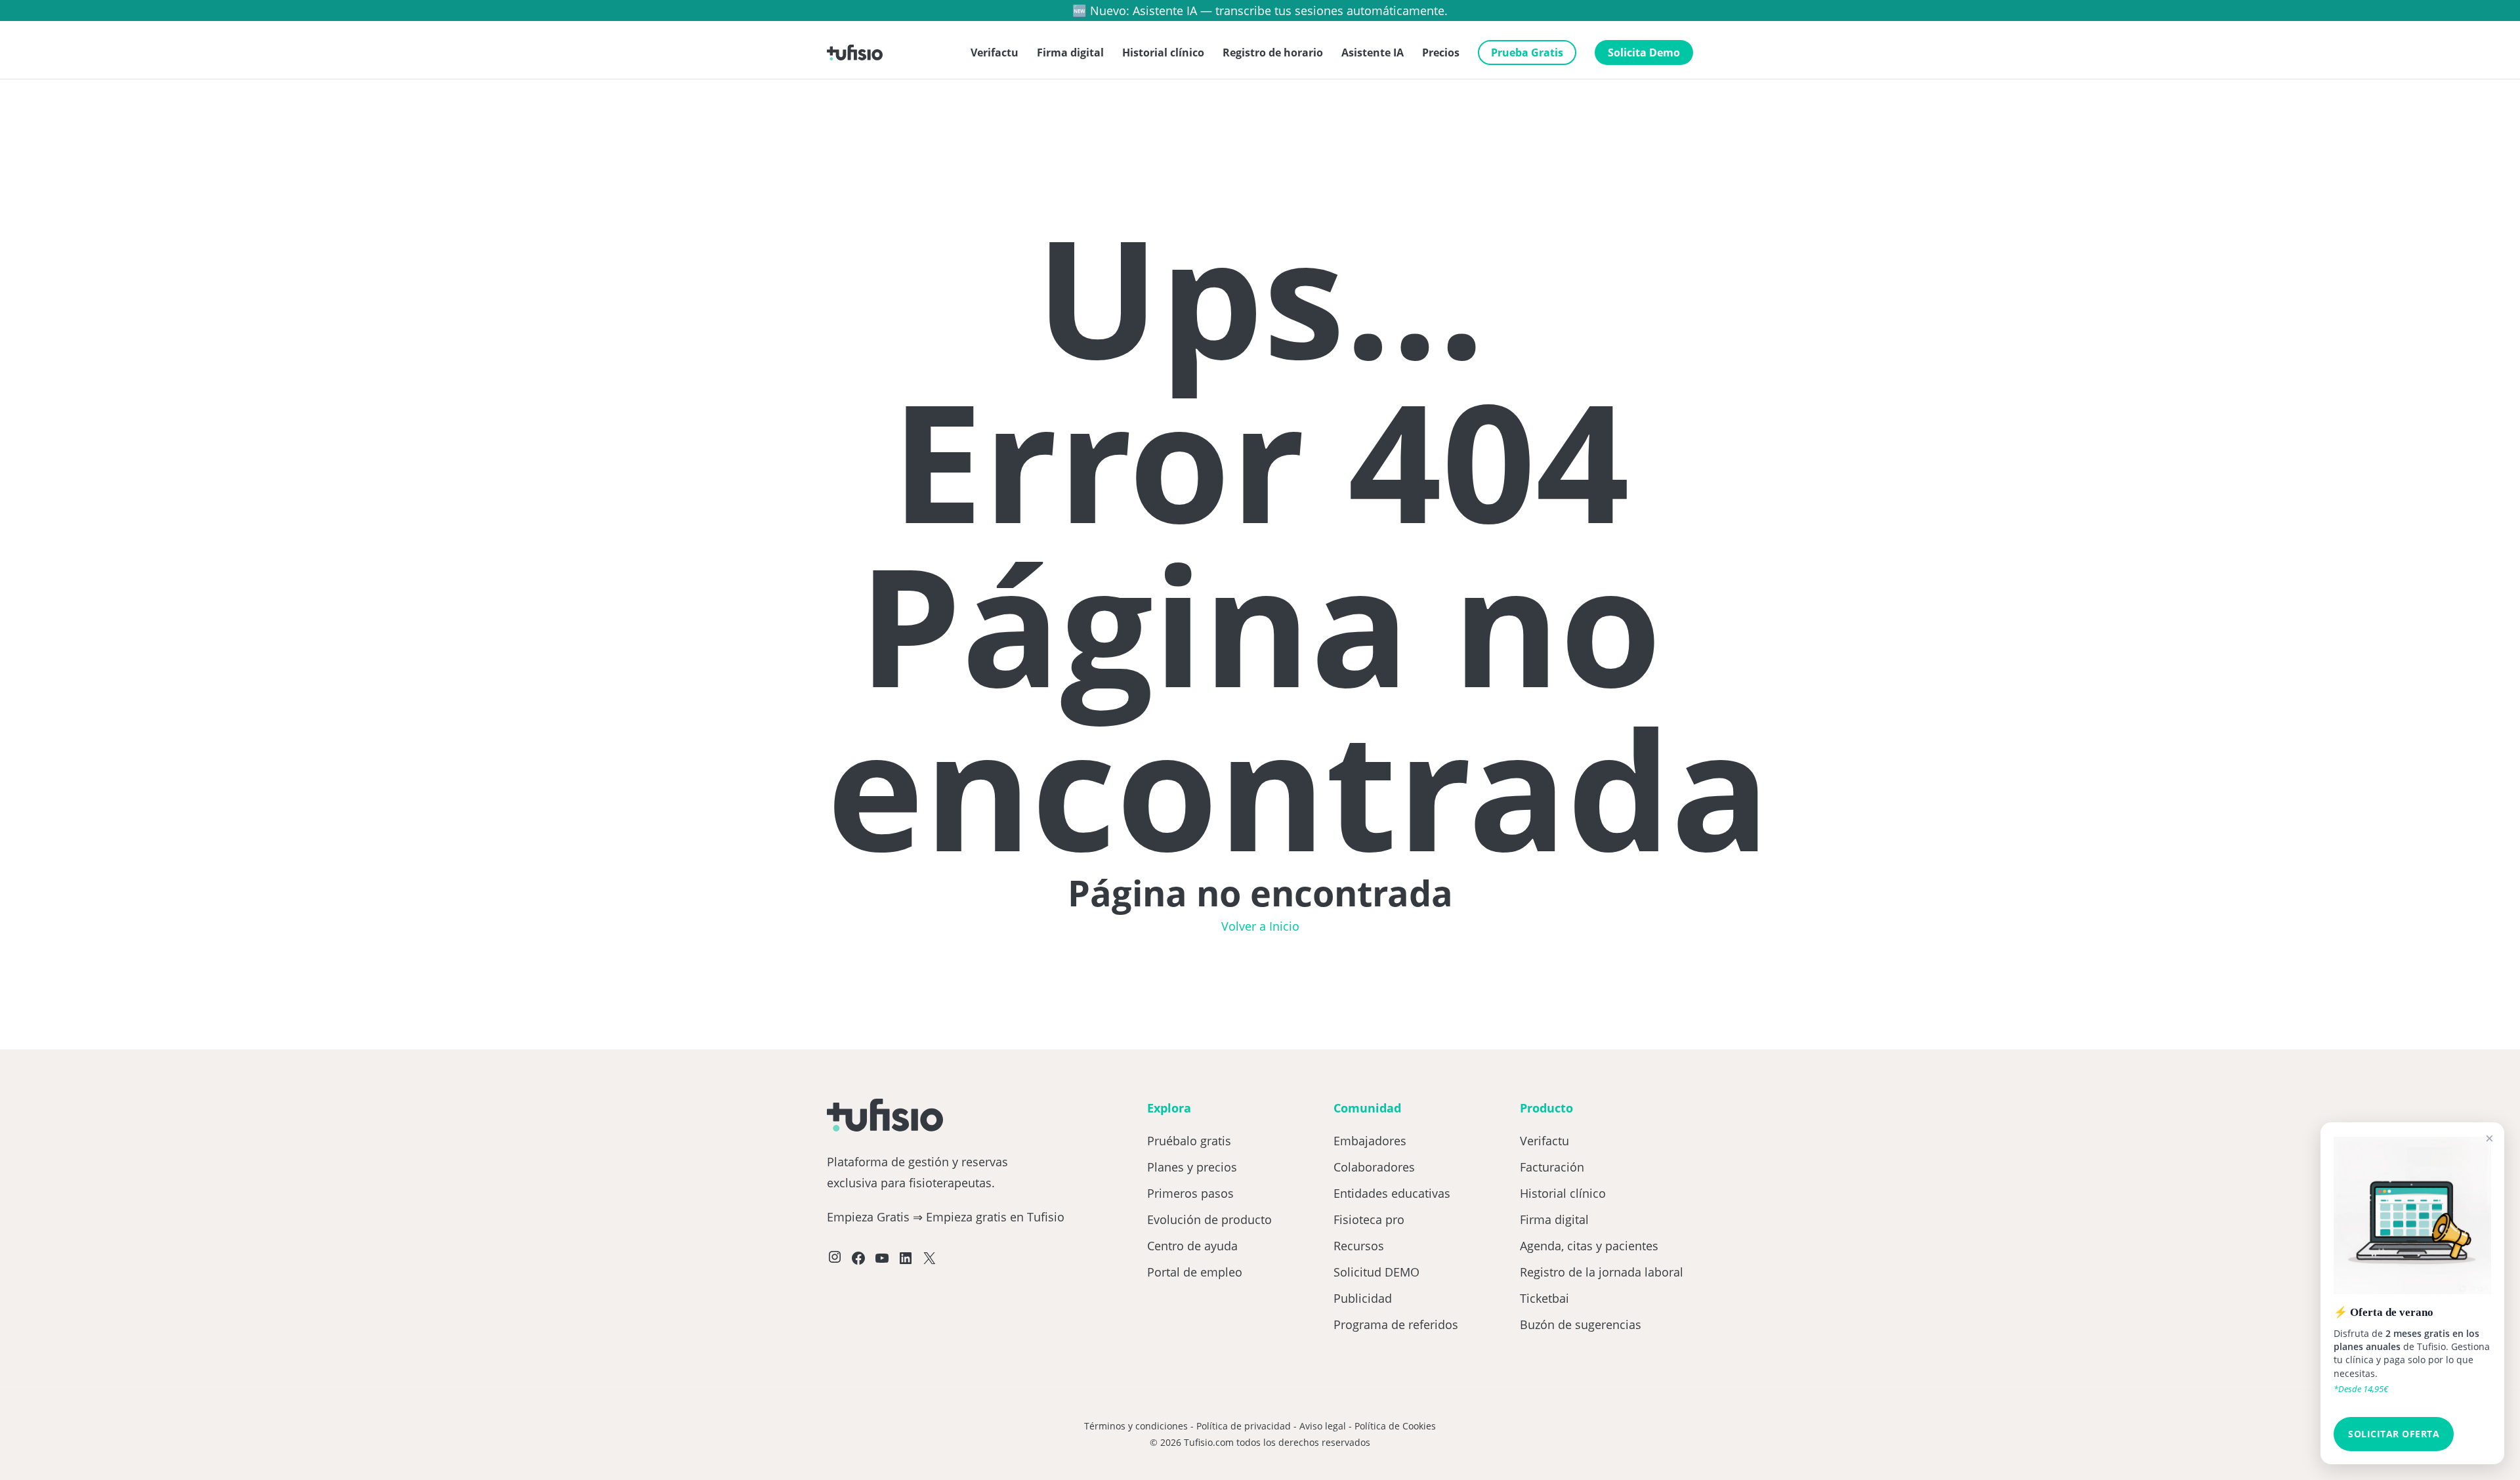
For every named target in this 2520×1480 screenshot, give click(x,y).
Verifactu (1544, 1141)
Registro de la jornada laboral (1602, 1272)
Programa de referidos (1396, 1324)
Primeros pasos (1190, 1193)
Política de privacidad (1244, 1426)
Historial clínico (1563, 1193)
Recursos (1359, 1246)
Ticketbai (1544, 1298)
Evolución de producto (1209, 1219)
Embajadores (1370, 1141)
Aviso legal (1323, 1426)
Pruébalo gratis (1189, 1141)
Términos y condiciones (1136, 1426)
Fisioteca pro (1369, 1219)
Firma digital (1554, 1219)
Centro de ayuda (1192, 1246)
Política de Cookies (1395, 1426)
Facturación (1552, 1167)
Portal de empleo (1195, 1272)
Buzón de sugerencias (1581, 1324)
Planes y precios (1192, 1167)
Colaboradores (1374, 1167)
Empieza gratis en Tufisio (995, 1217)
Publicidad (1363, 1298)
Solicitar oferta (2394, 1434)
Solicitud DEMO (1376, 1272)
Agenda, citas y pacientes (1589, 1246)
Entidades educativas (1392, 1193)
